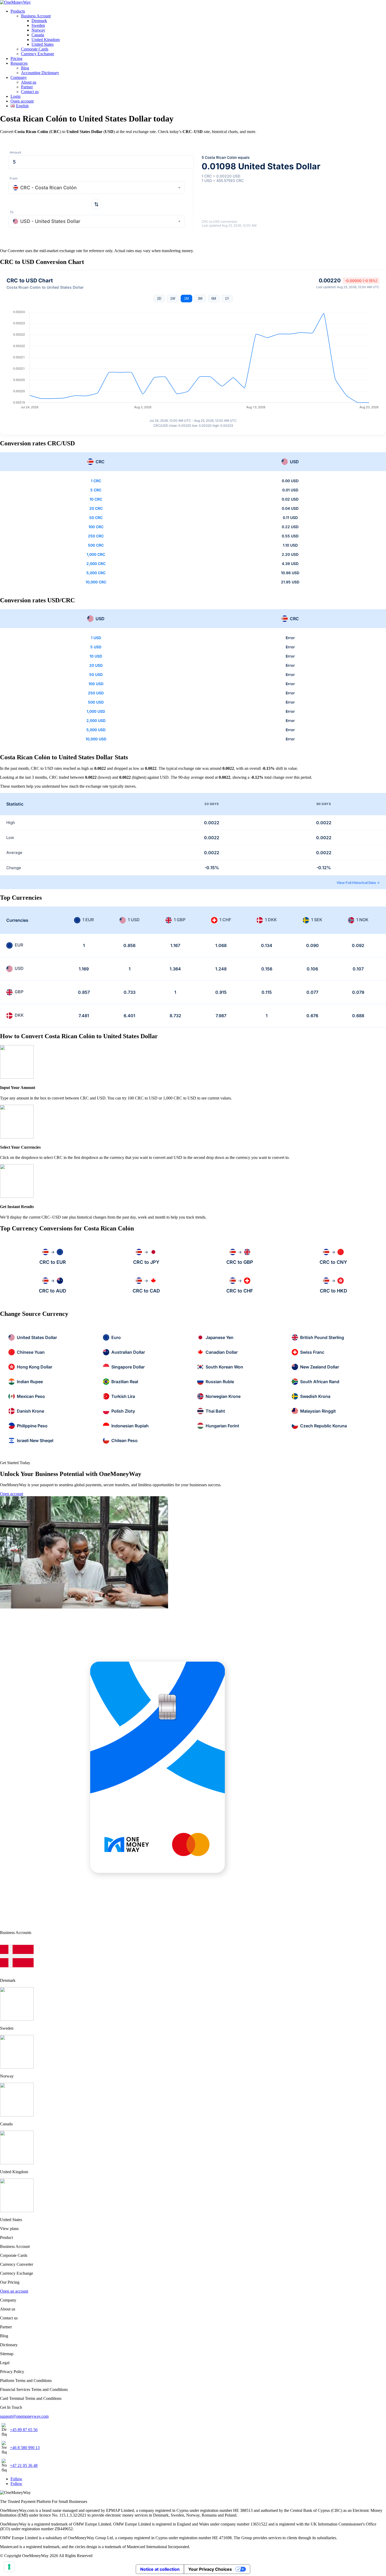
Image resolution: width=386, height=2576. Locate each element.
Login (15, 96)
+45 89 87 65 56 (24, 2430)
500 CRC (96, 545)
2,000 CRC (96, 564)
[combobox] (96, 187)
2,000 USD (96, 721)
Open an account (14, 2291)
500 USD (96, 702)
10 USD (96, 656)
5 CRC (96, 490)
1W (173, 299)
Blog (25, 68)
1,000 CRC (96, 554)
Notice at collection (160, 2569)
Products (18, 11)
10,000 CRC (96, 582)
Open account (22, 101)
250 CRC (96, 536)
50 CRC (96, 518)
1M (186, 299)
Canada (38, 35)
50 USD (96, 674)
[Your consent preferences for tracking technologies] (9, 2567)
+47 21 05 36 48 (24, 2465)
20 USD (96, 665)
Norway (38, 30)
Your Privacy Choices (210, 2569)
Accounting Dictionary (40, 73)
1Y (227, 299)
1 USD (96, 638)
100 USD (96, 684)
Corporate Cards (35, 49)
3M (200, 299)
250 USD (96, 693)
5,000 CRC (96, 573)
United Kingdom (46, 40)
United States (43, 44)
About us (29, 82)
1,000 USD (96, 711)
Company (19, 77)
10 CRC (96, 499)
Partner (27, 87)
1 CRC (96, 481)
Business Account (36, 16)
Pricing (16, 58)
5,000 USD (96, 730)
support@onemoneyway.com (24, 2416)
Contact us (30, 92)
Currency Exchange (38, 54)
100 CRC (96, 527)
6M (214, 299)
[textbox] (96, 188)
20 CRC (96, 508)
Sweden (38, 25)
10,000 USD (96, 739)
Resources (19, 63)
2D (159, 299)
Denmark (39, 21)
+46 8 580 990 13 (25, 2448)
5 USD (96, 647)
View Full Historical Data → (358, 883)
